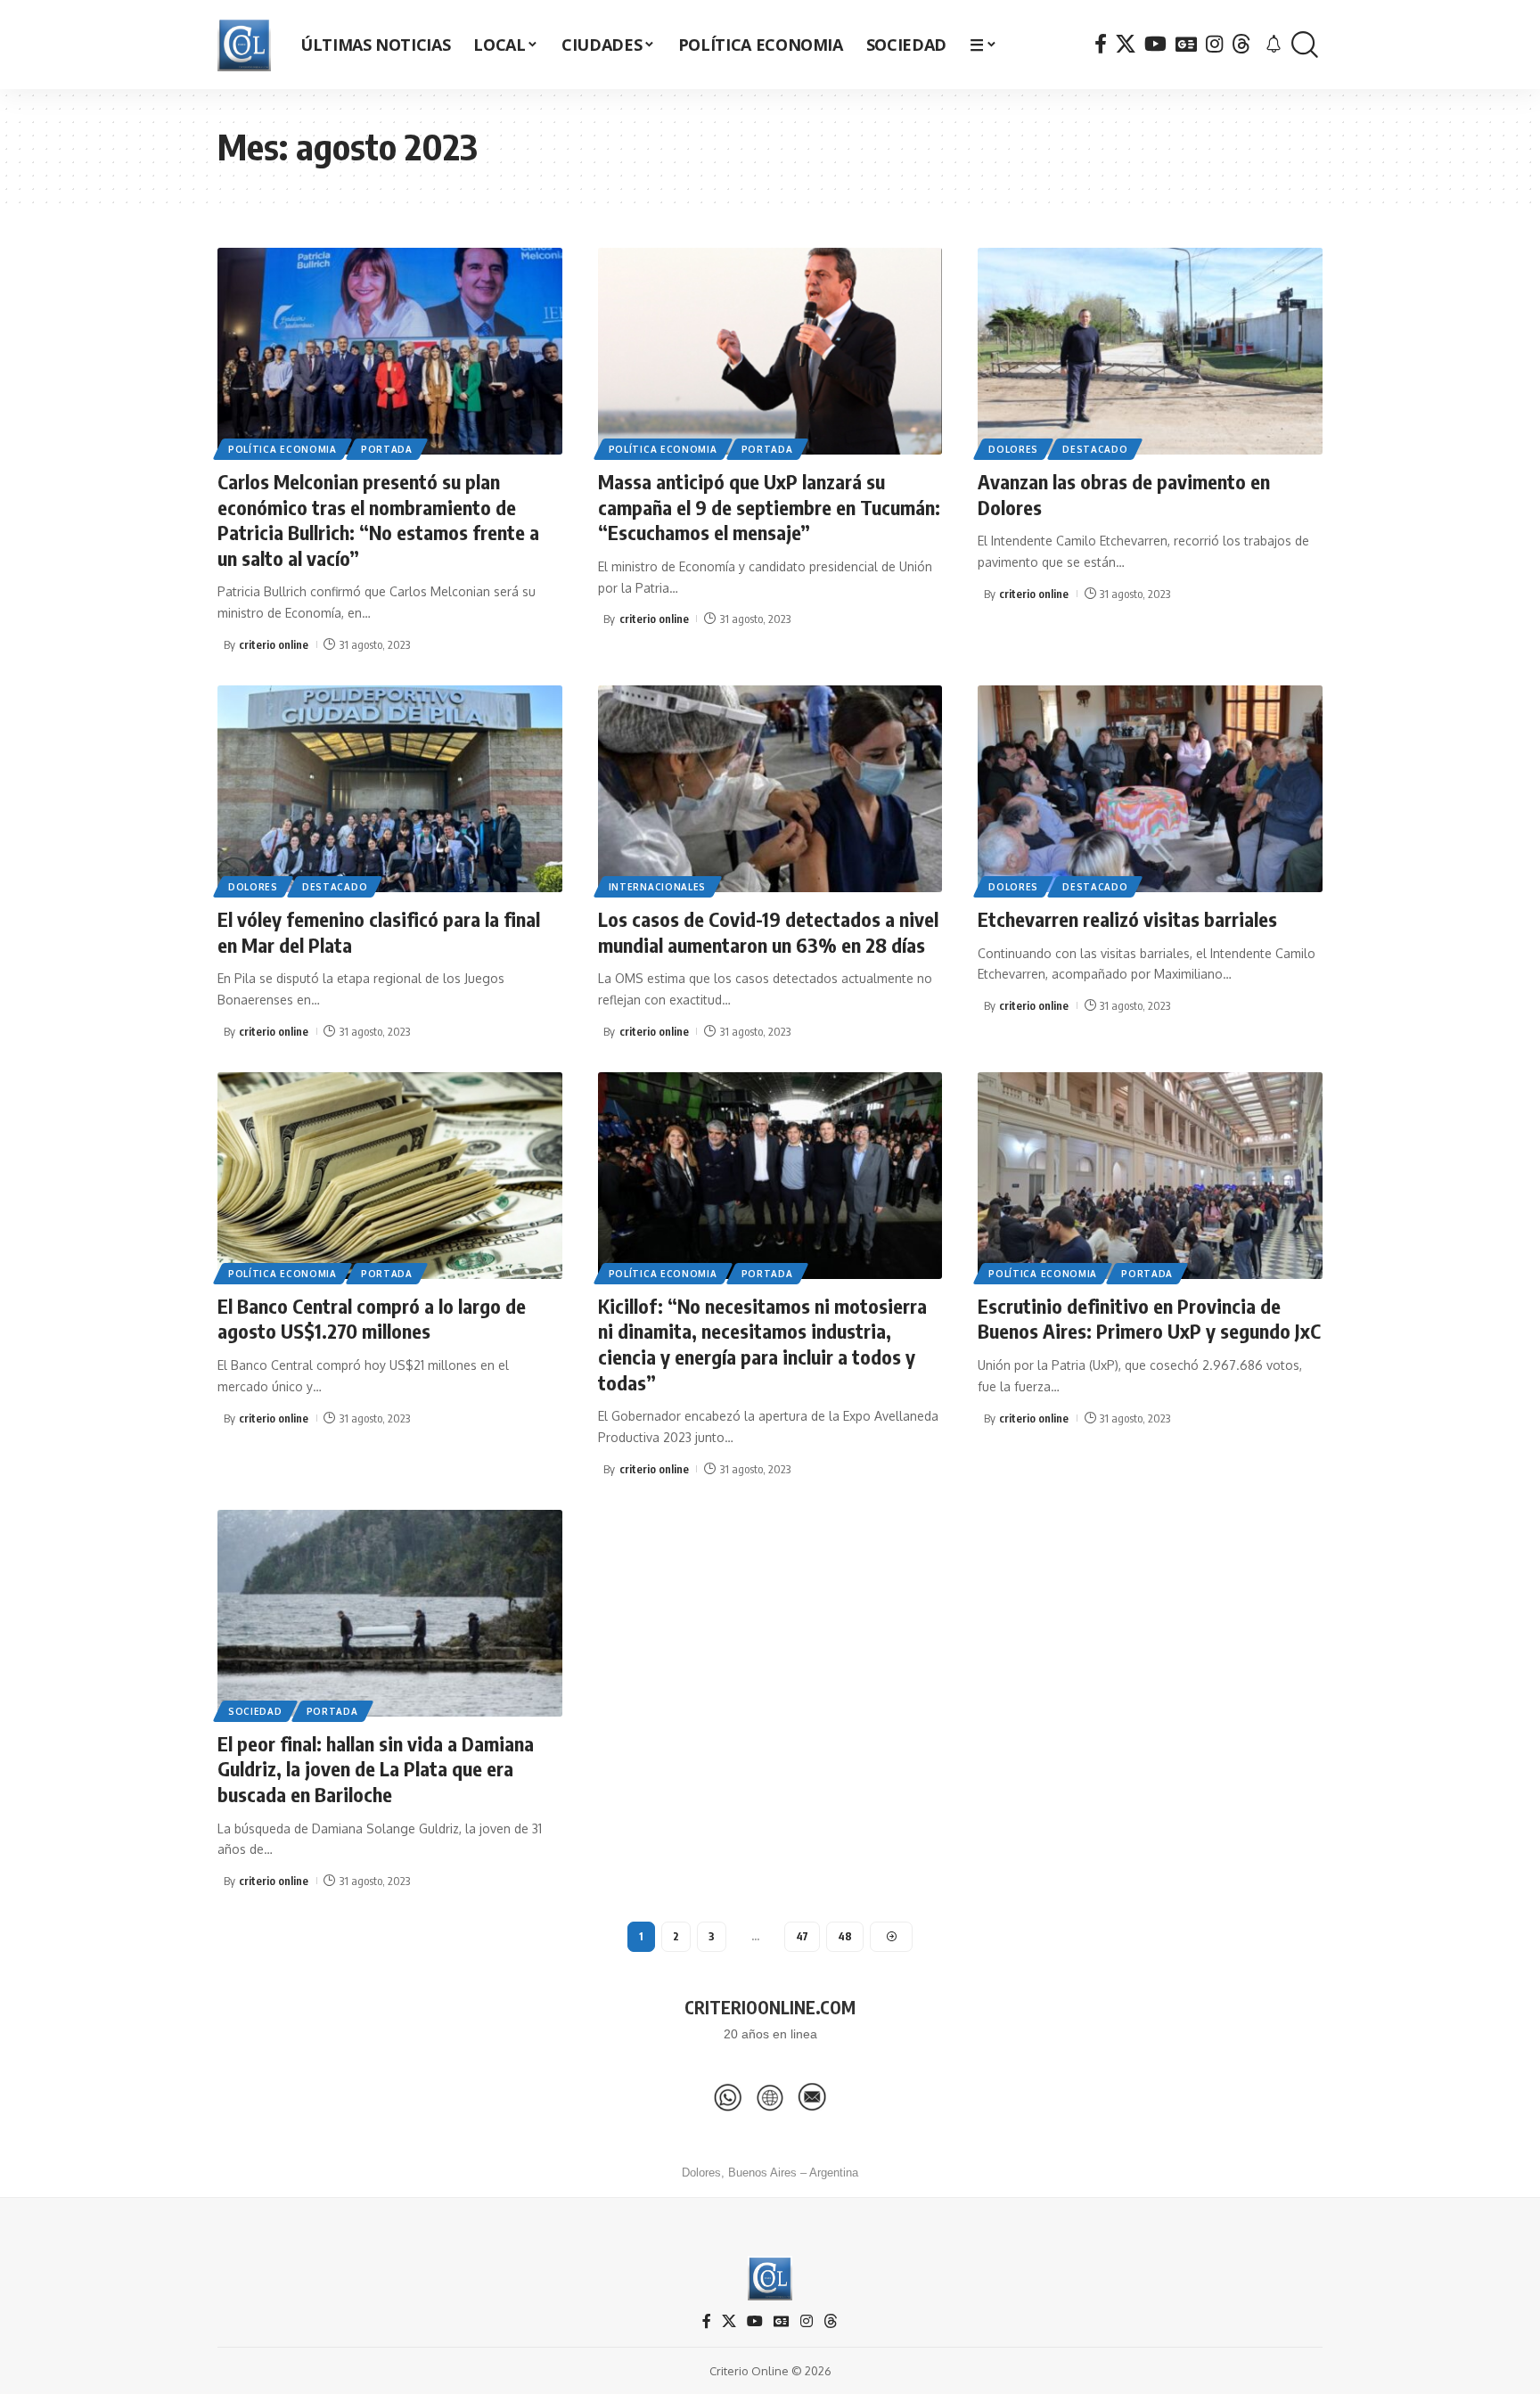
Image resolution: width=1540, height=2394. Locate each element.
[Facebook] (1101, 44)
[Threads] (1241, 44)
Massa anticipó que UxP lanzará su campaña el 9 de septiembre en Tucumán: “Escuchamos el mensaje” (769, 507)
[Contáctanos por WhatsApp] (728, 2097)
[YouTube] (1155, 44)
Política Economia (283, 449)
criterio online (274, 644)
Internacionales (658, 887)
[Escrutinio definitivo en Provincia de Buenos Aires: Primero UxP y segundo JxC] (1150, 1176)
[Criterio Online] (244, 45)
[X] (1126, 44)
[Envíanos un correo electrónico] (812, 2097)
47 (802, 1936)
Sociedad (255, 1711)
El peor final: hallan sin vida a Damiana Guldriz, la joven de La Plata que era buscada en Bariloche (376, 1769)
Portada (387, 449)
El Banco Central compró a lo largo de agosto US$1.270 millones (372, 1319)
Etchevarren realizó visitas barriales (1127, 919)
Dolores (1013, 449)
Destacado (1095, 449)
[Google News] (1186, 44)
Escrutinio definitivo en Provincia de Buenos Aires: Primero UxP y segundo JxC (1149, 1319)
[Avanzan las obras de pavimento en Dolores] (1150, 351)
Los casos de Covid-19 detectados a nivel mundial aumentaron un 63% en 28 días (768, 932)
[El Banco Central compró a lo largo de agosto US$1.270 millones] (390, 1176)
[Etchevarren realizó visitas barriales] (1150, 789)
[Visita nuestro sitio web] (770, 2097)
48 (845, 1936)
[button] (1305, 45)
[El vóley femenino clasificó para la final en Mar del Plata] (390, 789)
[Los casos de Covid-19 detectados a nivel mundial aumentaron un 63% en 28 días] (770, 789)
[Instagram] (1214, 44)
